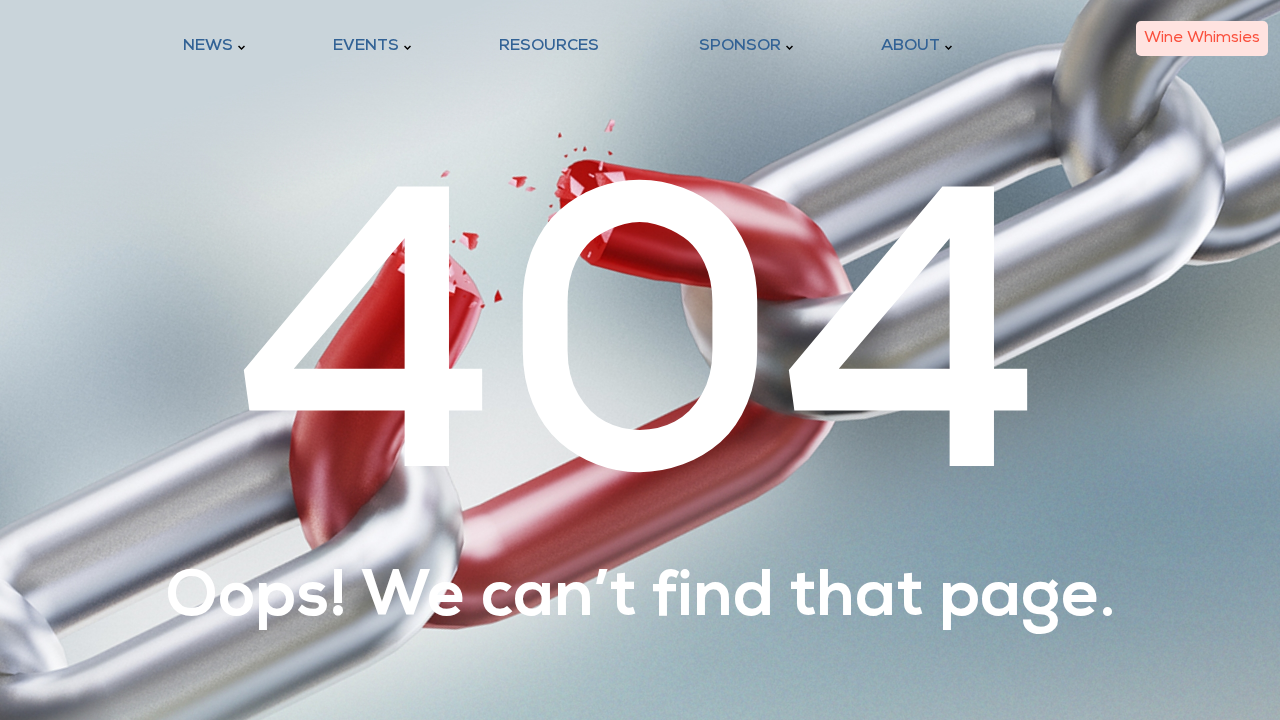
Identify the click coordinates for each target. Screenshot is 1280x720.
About (910, 46)
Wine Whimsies (1202, 38)
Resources (549, 46)
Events (366, 46)
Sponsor (740, 46)
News (208, 46)
